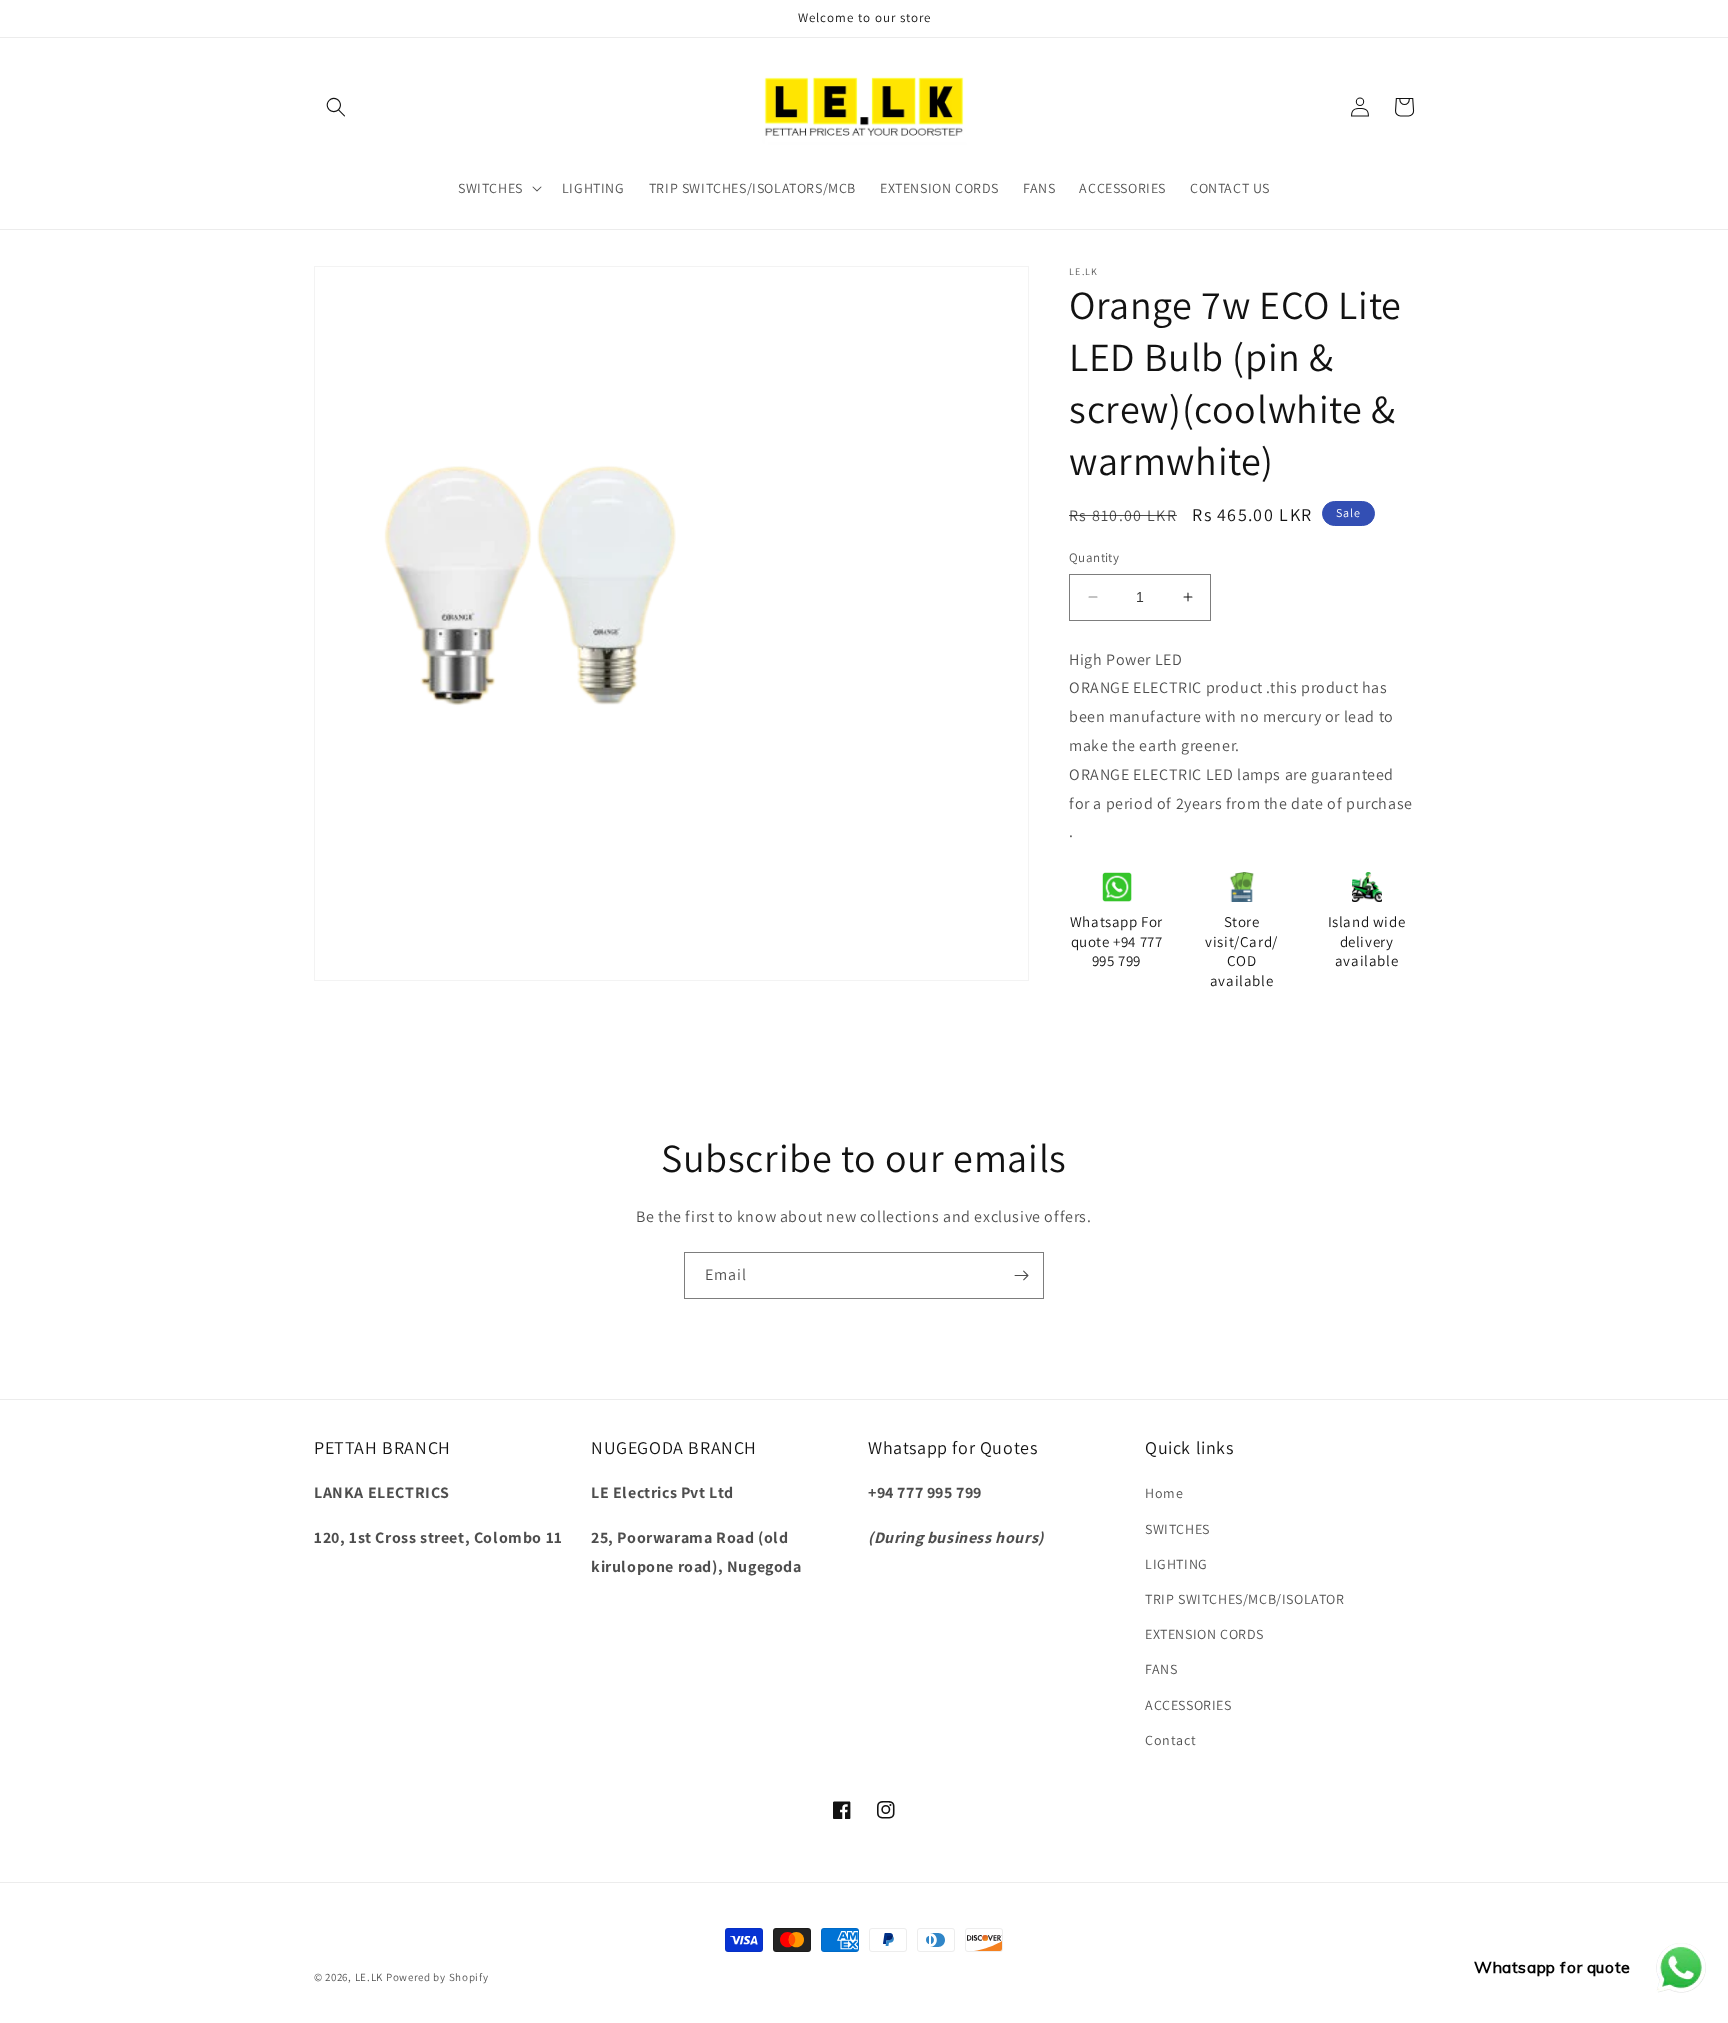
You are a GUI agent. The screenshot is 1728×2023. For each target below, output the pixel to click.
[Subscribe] (1021, 1275)
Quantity (1094, 557)
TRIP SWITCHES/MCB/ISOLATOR (1245, 1599)
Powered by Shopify (437, 1977)
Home (1164, 1493)
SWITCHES (1177, 1529)
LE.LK (369, 1977)
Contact (1170, 1740)
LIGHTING (1176, 1564)
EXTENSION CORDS (1204, 1634)
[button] (336, 107)
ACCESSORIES (1188, 1705)
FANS (1161, 1669)
